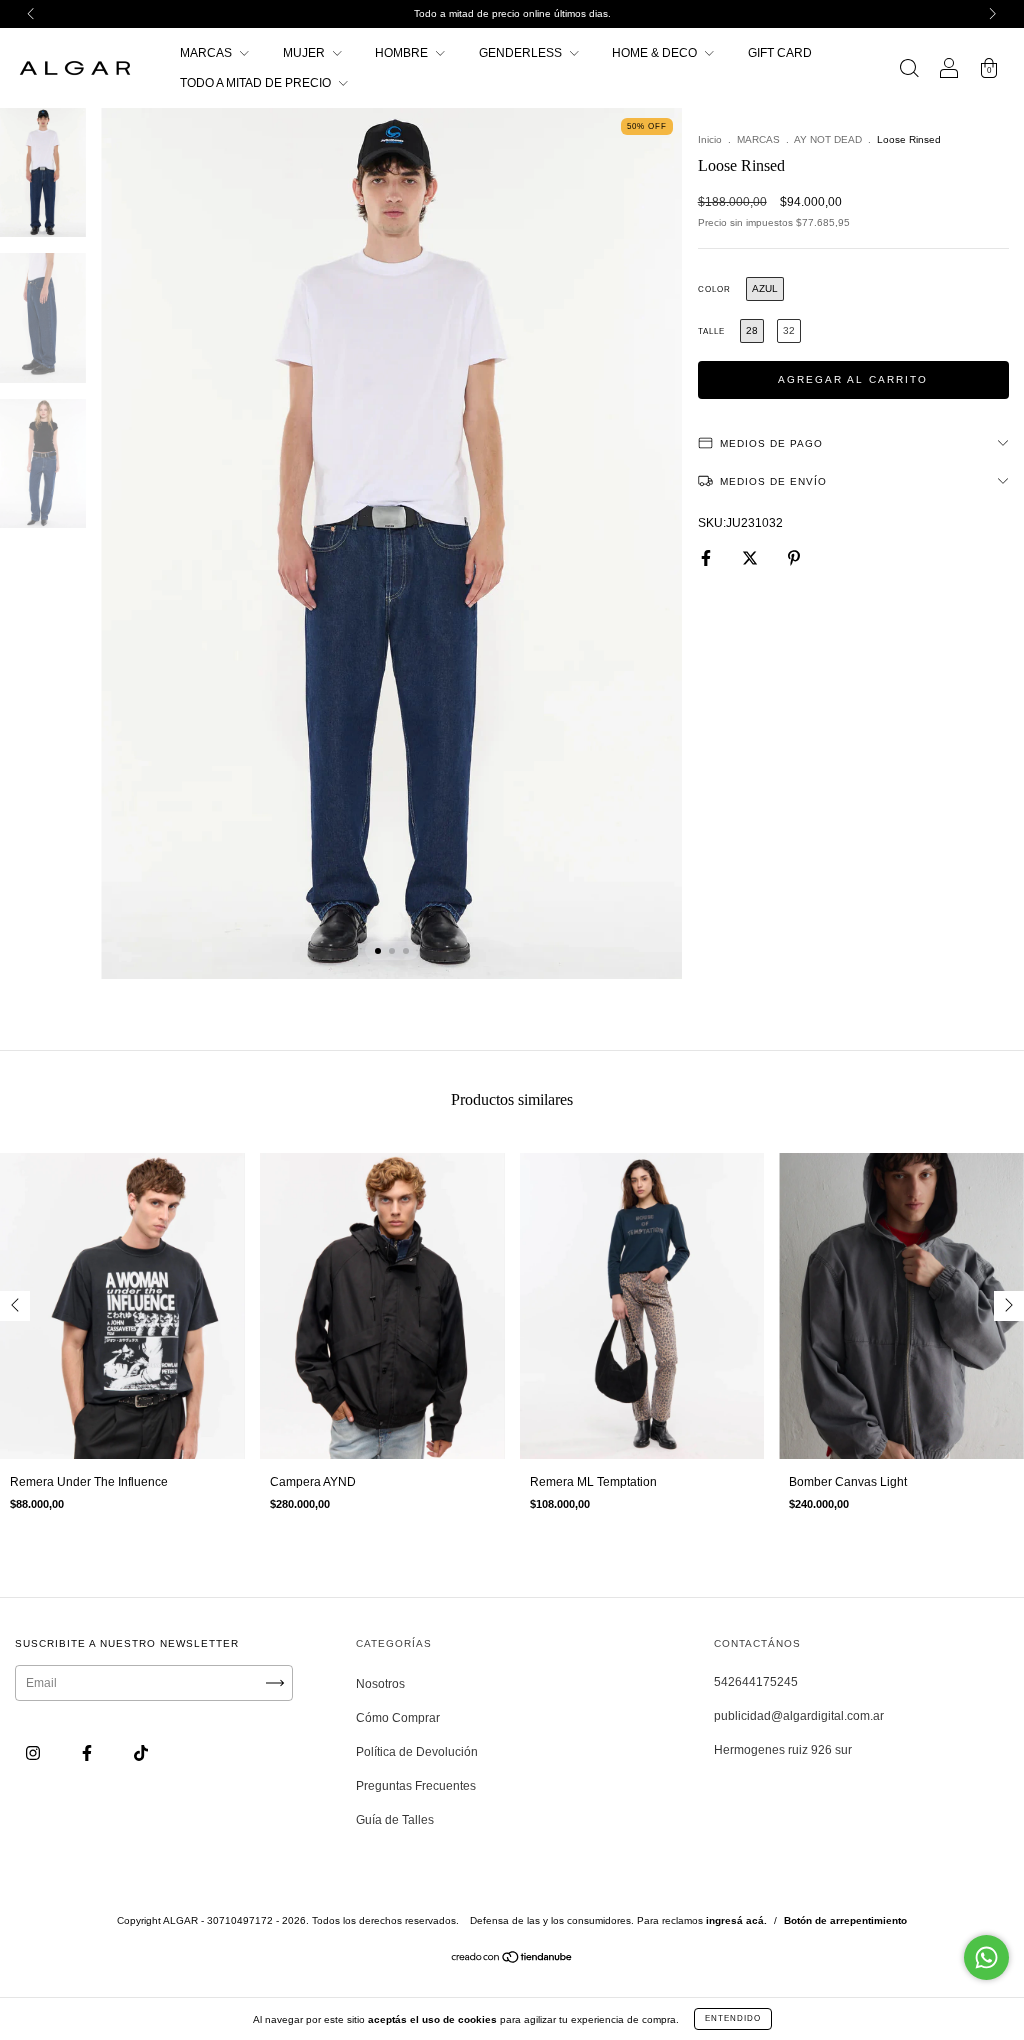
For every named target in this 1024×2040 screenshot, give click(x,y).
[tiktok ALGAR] (141, 1753)
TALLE (711, 331)
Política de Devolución (417, 1752)
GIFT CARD (780, 53)
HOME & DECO (656, 53)
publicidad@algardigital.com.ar (799, 1716)
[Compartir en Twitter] (751, 558)
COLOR (714, 289)
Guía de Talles (395, 1820)
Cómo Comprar (398, 1718)
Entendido (733, 2018)
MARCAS (207, 53)
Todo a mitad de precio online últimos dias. (512, 13)
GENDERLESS (522, 53)
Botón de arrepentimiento (845, 1920)
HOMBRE (403, 53)
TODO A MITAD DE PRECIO (257, 83)
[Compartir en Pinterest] (794, 558)
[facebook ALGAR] (88, 1753)
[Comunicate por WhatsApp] (986, 1957)
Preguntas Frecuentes (416, 1786)
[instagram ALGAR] (34, 1753)
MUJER (305, 53)
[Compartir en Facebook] (707, 558)
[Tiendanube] (512, 1960)
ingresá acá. (736, 1920)
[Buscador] (909, 71)
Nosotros (380, 1684)
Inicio (710, 139)
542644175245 (756, 1682)
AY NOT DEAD (828, 139)
